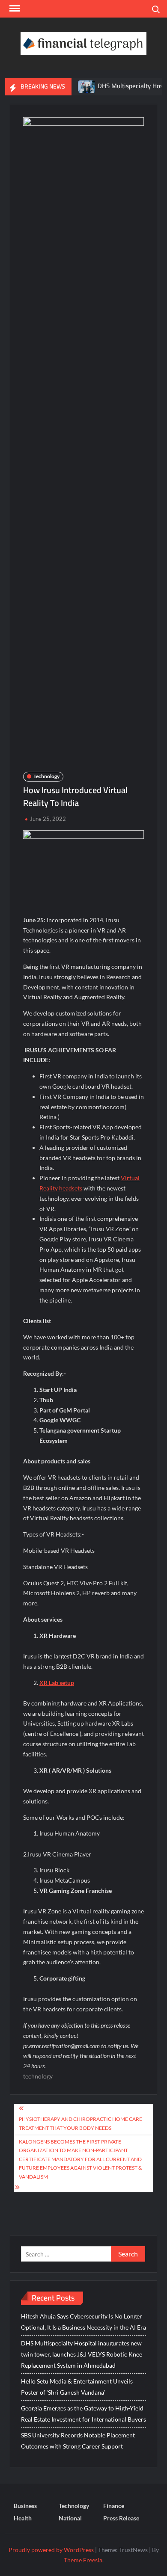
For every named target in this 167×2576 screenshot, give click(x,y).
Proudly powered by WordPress (51, 2550)
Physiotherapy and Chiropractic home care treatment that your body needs (81, 2123)
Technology (46, 776)
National (70, 2518)
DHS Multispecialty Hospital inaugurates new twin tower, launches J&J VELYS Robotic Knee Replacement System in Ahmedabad (82, 2354)
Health (23, 2518)
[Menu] (14, 9)
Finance (114, 2506)
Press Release (121, 2518)
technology (38, 2076)
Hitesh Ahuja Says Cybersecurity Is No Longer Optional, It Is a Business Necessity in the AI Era (83, 2322)
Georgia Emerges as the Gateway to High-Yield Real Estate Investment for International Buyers (83, 2414)
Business (25, 2506)
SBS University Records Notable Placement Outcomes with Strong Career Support (78, 2441)
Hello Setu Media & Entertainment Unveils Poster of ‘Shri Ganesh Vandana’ (77, 2387)
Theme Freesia (83, 2560)
